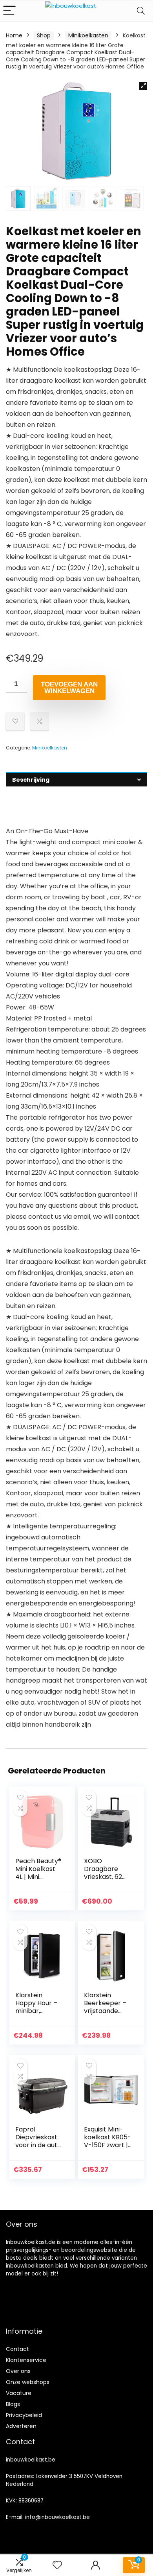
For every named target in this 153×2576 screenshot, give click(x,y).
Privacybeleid (24, 2415)
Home (14, 35)
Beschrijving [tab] (31, 780)
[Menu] (9, 11)
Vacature (19, 2393)
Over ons (18, 2371)
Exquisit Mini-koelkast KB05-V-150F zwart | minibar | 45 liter (107, 2145)
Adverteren (21, 2426)
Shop (44, 35)
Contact (17, 2349)
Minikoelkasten (88, 35)
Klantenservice (26, 2360)
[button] (143, 86)
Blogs (13, 2404)
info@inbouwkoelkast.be (57, 2517)
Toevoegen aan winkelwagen (69, 688)
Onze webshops (28, 2382)
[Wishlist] (57, 2565)
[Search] (141, 11)
